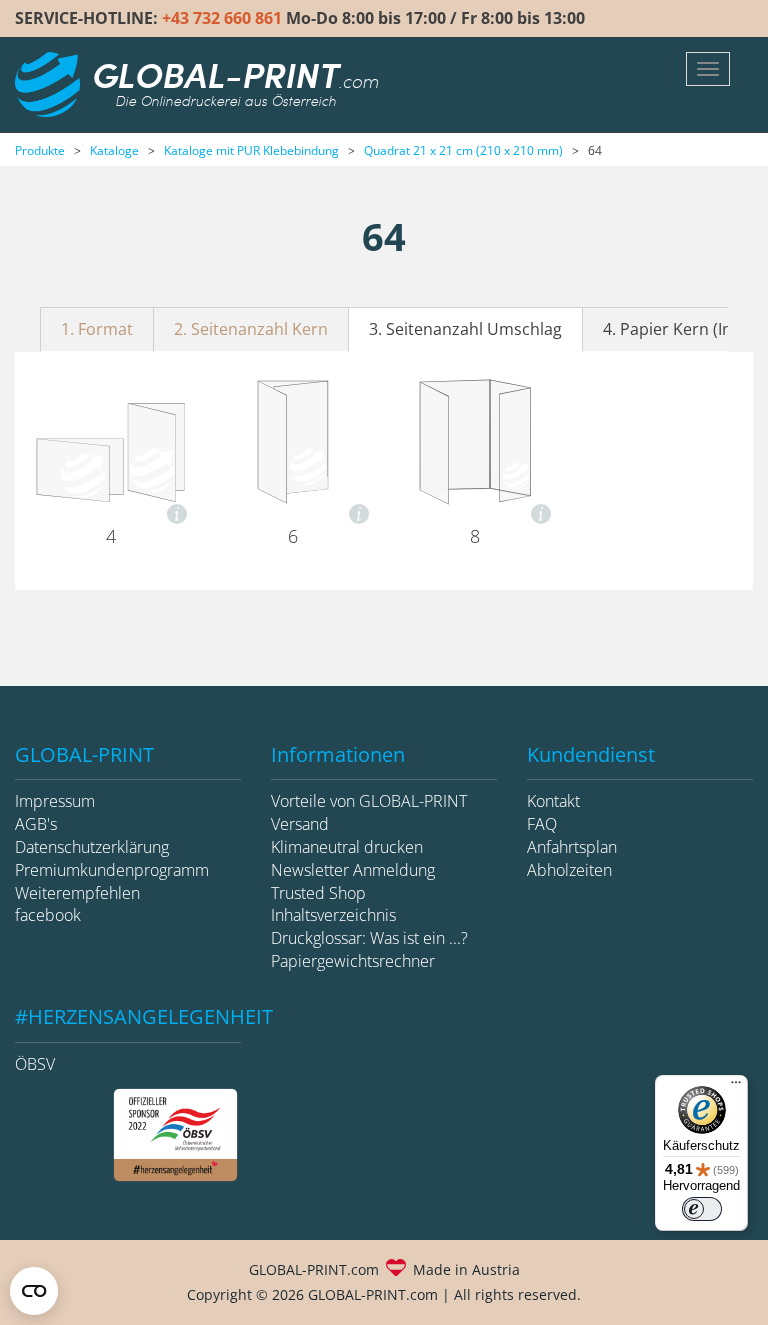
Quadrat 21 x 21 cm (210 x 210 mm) (463, 150)
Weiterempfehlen (77, 893)
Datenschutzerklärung (92, 847)
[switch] (702, 1209)
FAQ (542, 824)
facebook (48, 915)
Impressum (55, 801)
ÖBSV (35, 1064)
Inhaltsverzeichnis (333, 915)
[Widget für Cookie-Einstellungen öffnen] (34, 1291)
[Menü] (736, 1087)
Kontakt (553, 801)
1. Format (97, 329)
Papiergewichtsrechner (353, 961)
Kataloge (114, 150)
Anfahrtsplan (572, 847)
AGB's (36, 824)
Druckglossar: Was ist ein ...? (369, 938)
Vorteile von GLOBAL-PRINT (369, 801)
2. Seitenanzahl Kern (251, 329)
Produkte (40, 150)
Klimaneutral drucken (347, 847)
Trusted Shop (318, 893)
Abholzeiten (569, 870)
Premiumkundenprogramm (112, 870)
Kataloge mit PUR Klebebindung (251, 150)
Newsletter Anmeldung (353, 870)
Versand (300, 824)
